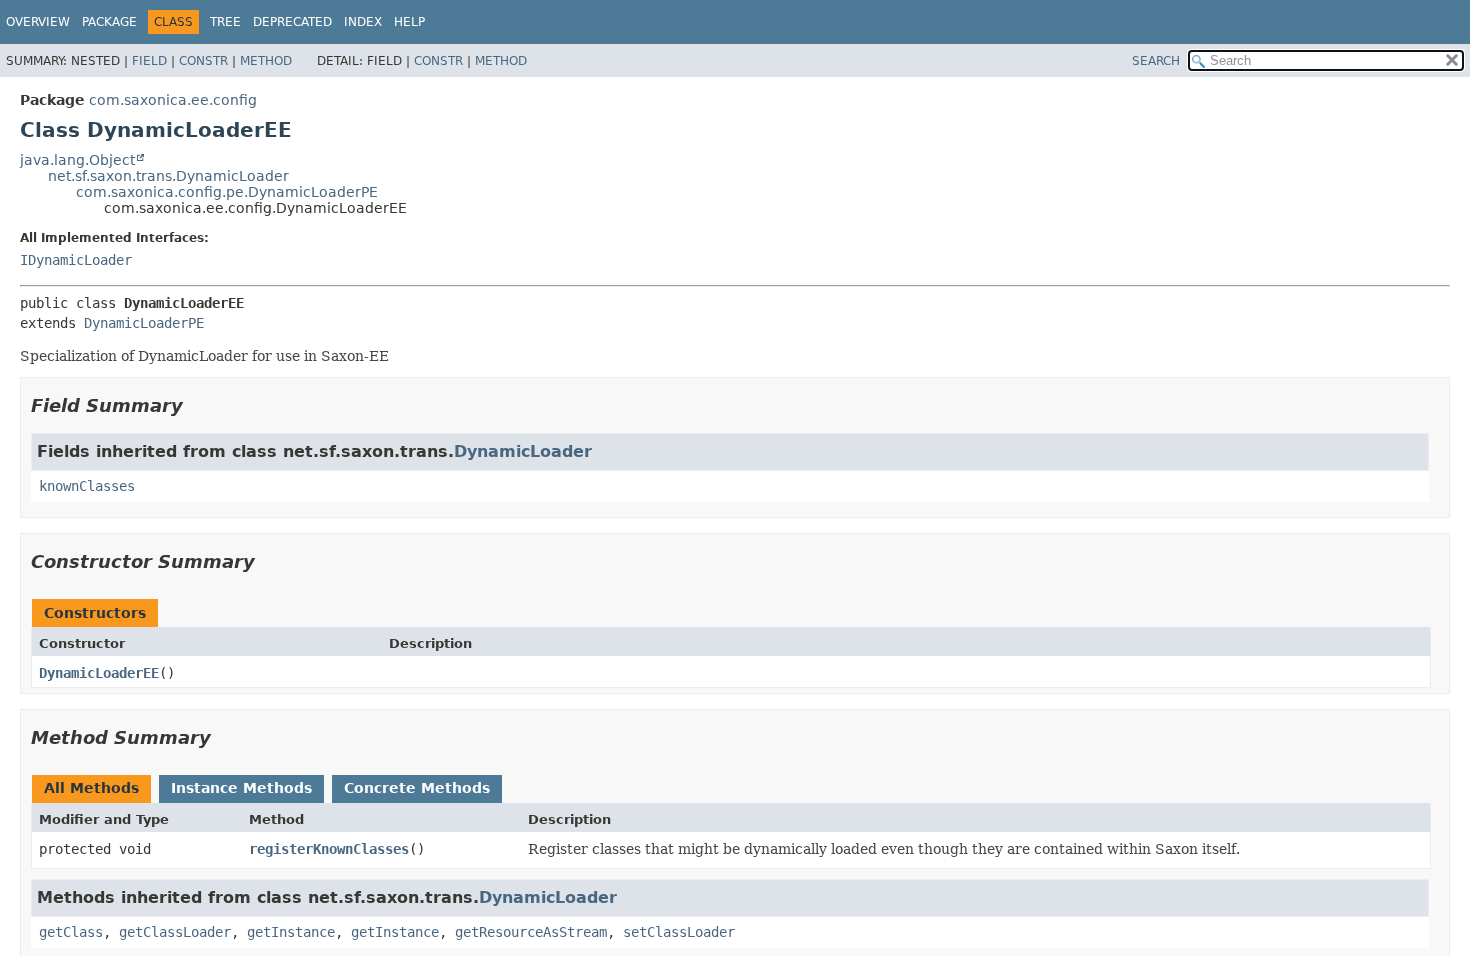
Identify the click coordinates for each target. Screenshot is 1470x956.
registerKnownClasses (329, 849)
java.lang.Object (77, 160)
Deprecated (292, 22)
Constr (203, 61)
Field (149, 61)
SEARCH (1156, 61)
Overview (38, 22)
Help (409, 22)
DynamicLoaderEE (99, 673)
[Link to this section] (197, 405)
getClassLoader (175, 932)
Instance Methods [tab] (241, 788)
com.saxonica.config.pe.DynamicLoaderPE (227, 192)
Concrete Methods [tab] (417, 788)
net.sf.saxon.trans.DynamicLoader (168, 176)
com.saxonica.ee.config (173, 100)
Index (363, 22)
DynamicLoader (523, 451)
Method (266, 61)
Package (109, 22)
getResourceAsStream (531, 932)
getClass (71, 932)
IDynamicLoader (76, 260)
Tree (225, 22)
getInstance (291, 932)
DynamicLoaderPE (144, 323)
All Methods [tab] (91, 788)
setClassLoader (679, 932)
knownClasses (87, 486)
